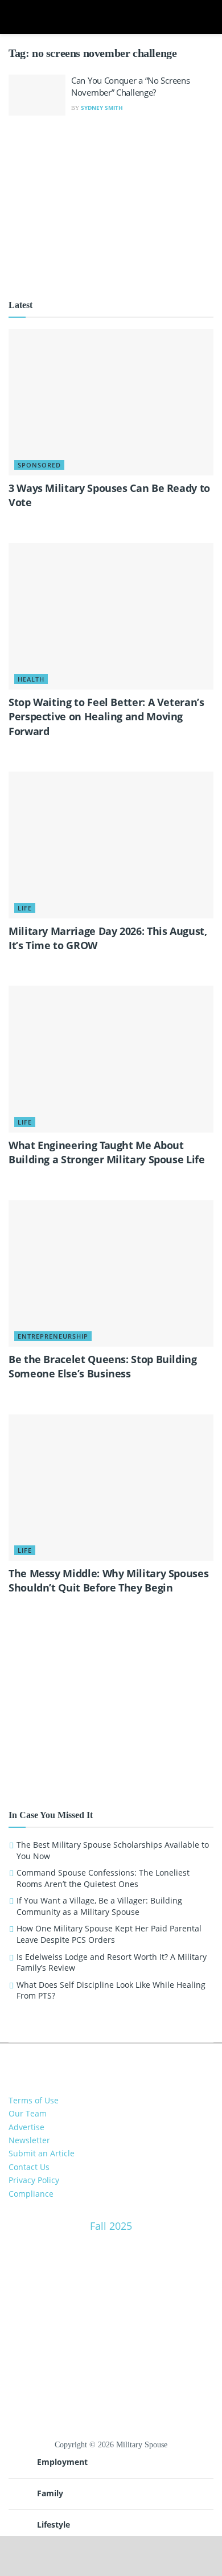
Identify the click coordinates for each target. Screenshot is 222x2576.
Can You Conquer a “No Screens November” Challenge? (130, 86)
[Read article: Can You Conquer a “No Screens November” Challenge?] (37, 95)
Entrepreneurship (53, 1336)
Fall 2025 (111, 2226)
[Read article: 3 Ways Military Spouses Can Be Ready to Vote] (111, 402)
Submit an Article (42, 2153)
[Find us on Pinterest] (120, 2061)
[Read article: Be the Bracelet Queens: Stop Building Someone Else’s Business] (111, 1273)
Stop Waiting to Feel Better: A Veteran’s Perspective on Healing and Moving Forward (106, 716)
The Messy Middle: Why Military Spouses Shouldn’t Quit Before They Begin (108, 1580)
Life (25, 908)
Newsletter (29, 2140)
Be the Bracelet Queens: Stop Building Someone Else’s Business (103, 1366)
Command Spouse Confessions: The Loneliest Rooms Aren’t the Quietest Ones (103, 1878)
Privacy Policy (34, 2180)
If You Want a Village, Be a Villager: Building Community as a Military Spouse (99, 1906)
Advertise (26, 2127)
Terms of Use (34, 2100)
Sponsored (39, 465)
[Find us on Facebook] (102, 2061)
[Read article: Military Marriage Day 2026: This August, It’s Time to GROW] (111, 845)
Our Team (28, 2113)
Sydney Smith (102, 108)
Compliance (31, 2194)
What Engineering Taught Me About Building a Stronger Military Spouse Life (107, 1152)
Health (31, 679)
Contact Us (29, 2167)
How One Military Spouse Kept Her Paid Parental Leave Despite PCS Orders (109, 1934)
